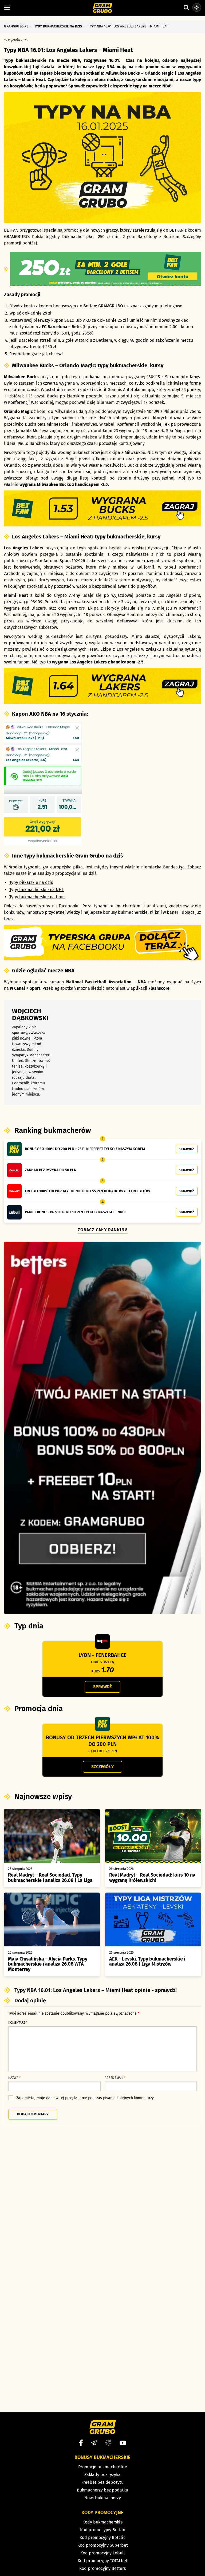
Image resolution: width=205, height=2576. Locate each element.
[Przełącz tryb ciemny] (197, 7)
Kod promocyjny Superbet (103, 2545)
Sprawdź (187, 1149)
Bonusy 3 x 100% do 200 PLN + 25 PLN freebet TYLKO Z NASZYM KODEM (85, 1149)
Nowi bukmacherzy (103, 2498)
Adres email (115, 2078)
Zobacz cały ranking (103, 1230)
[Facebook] (81, 2443)
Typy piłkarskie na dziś (31, 882)
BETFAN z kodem (185, 230)
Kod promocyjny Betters (102, 2568)
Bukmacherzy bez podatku (102, 2490)
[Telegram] (94, 2443)
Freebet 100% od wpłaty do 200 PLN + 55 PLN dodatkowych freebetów (88, 1191)
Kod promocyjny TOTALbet (103, 2561)
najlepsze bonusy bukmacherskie (116, 912)
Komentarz (18, 2023)
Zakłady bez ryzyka (102, 2475)
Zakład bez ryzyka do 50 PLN (51, 1170)
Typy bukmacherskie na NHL (37, 890)
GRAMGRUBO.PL (16, 26)
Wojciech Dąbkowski (30, 1015)
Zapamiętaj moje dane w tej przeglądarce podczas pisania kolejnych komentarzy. (85, 2098)
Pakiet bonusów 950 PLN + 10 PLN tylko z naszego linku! (75, 1212)
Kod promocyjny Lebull (103, 2553)
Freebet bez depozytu (102, 2482)
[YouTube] (123, 2443)
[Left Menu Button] (7, 8)
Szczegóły (102, 1767)
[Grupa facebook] (108, 2443)
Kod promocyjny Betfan (103, 2530)
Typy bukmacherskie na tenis (37, 897)
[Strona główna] (103, 8)
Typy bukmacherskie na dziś (58, 26)
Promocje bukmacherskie (103, 2467)
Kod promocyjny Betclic (102, 2537)
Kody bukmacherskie (103, 2522)
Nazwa (14, 2078)
